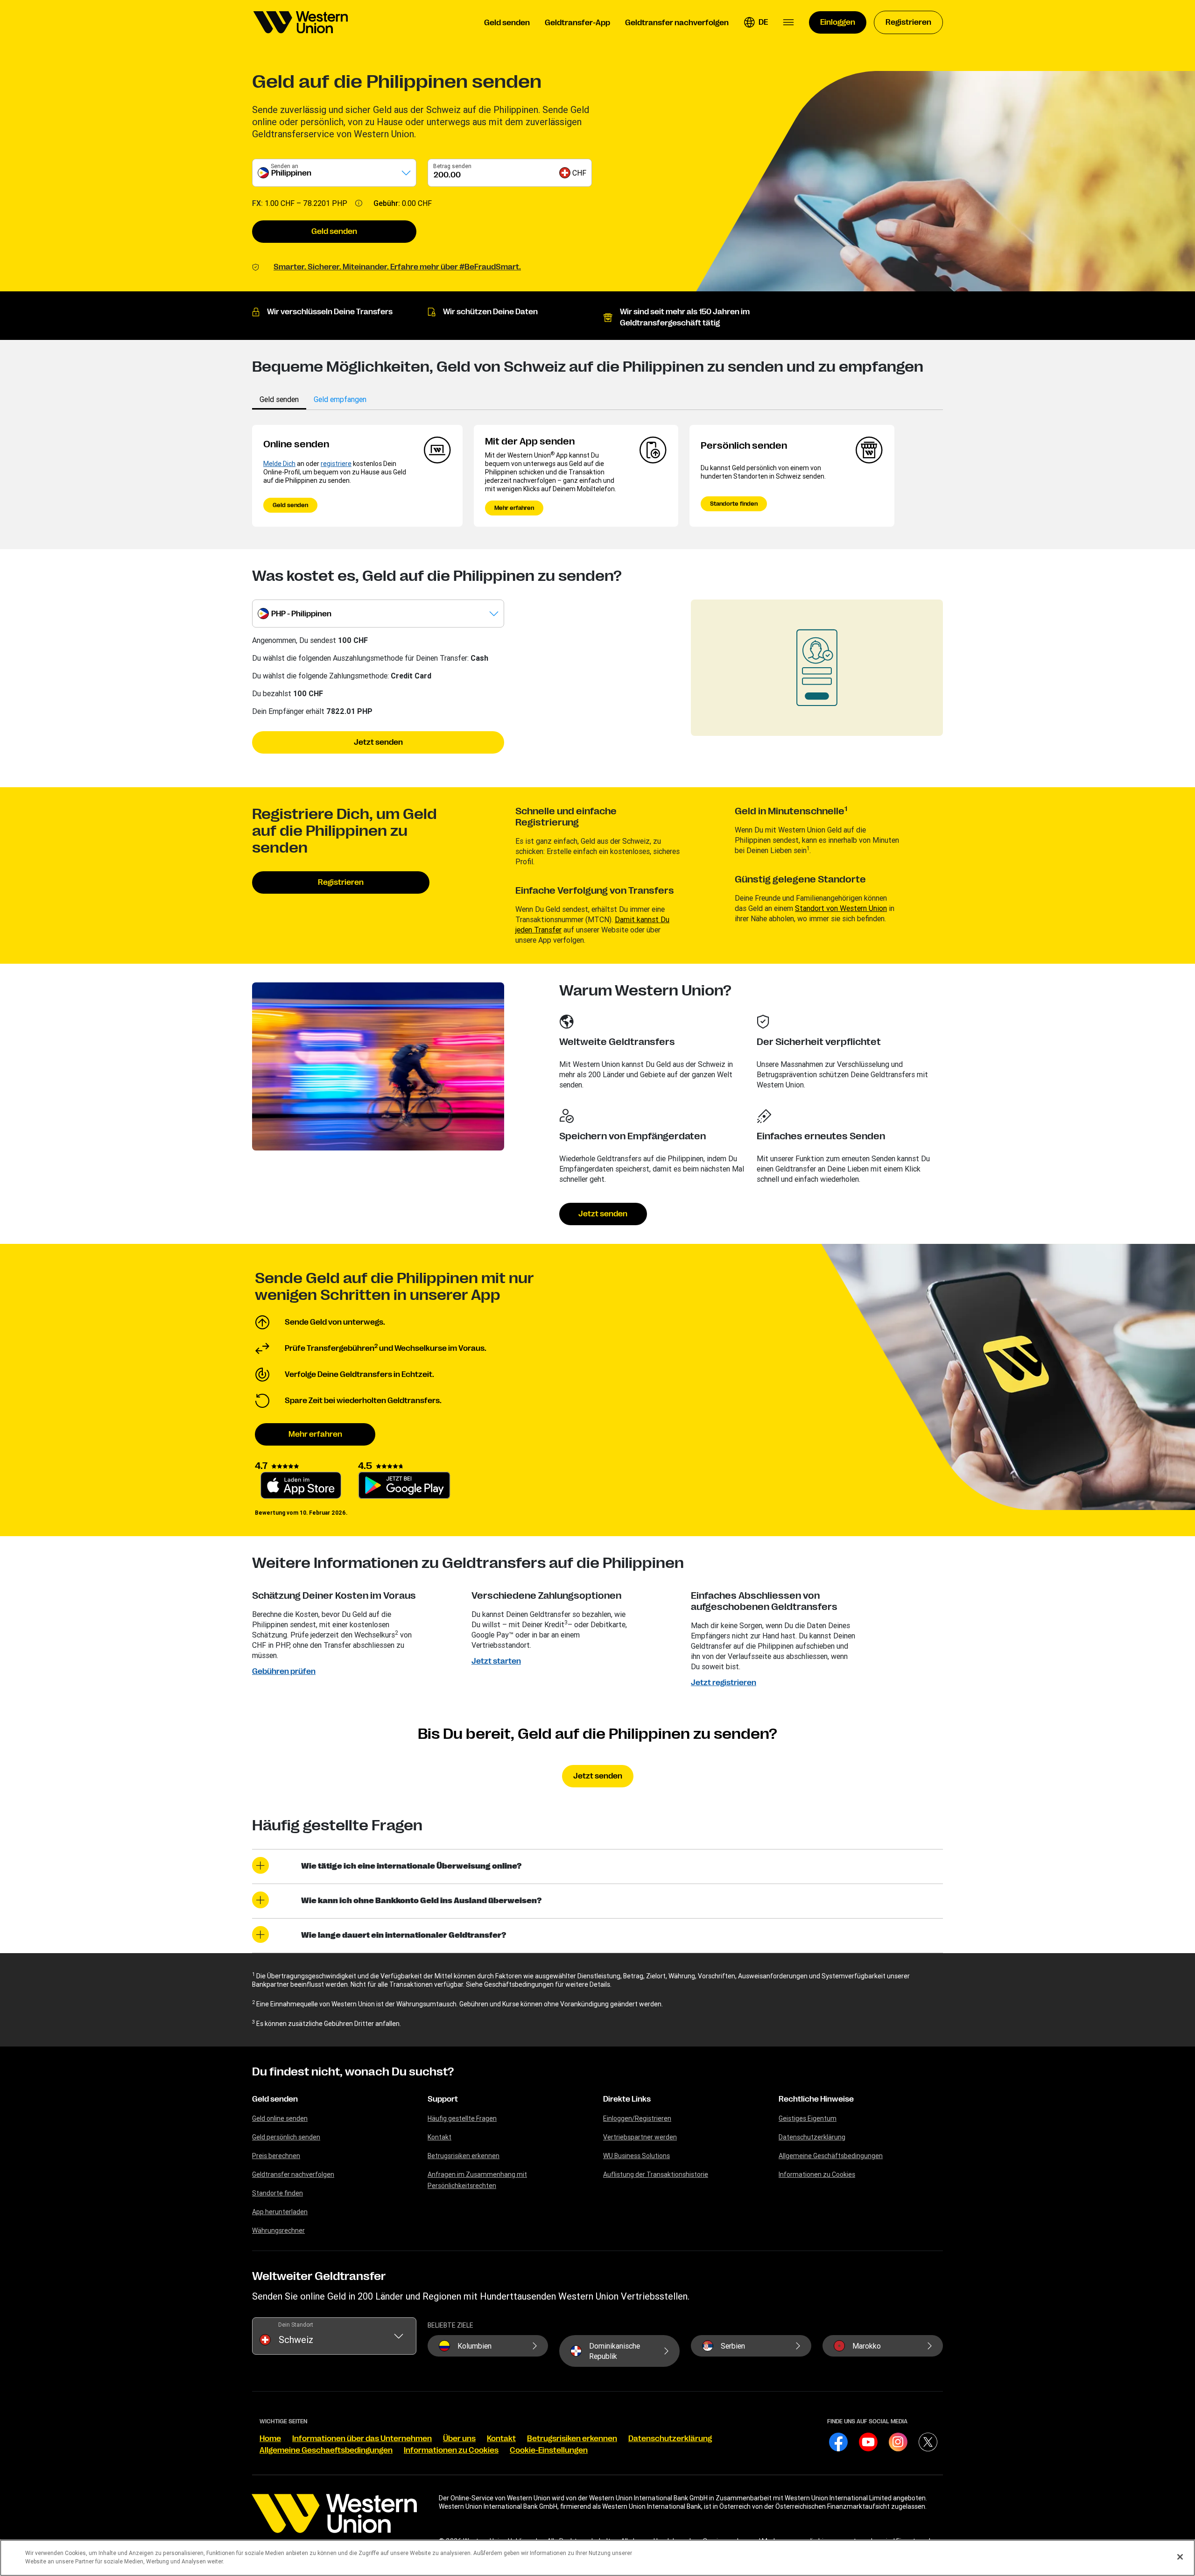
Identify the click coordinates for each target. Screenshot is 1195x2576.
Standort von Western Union (841, 908)
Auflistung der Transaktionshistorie (656, 2174)
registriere (336, 464)
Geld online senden (280, 2118)
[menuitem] (301, 22)
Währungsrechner (278, 2230)
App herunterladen (280, 2212)
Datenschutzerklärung (812, 2137)
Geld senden (334, 232)
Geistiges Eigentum (808, 2118)
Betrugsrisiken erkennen (464, 2156)
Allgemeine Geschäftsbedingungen (831, 2156)
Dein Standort (296, 2325)
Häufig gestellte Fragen (462, 2118)
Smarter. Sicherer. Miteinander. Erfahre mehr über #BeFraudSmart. (397, 267)
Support (443, 2099)
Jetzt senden (378, 742)
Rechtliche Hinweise (816, 2099)
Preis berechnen (276, 2156)
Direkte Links (627, 2099)
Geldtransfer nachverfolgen (293, 2174)
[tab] (279, 399)
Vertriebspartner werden (640, 2137)
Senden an (285, 166)
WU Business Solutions (636, 2156)
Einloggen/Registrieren (637, 2118)
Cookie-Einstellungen (549, 2450)
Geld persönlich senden (286, 2137)
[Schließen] (1180, 2557)
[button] (756, 22)
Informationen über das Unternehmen (362, 2439)
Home (270, 2439)
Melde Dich (279, 464)
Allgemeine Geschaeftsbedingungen (326, 2450)
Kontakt (439, 2137)
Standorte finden (734, 504)
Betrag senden (452, 166)
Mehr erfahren (514, 508)
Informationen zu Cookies (817, 2174)
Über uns (459, 2439)
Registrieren (341, 882)
